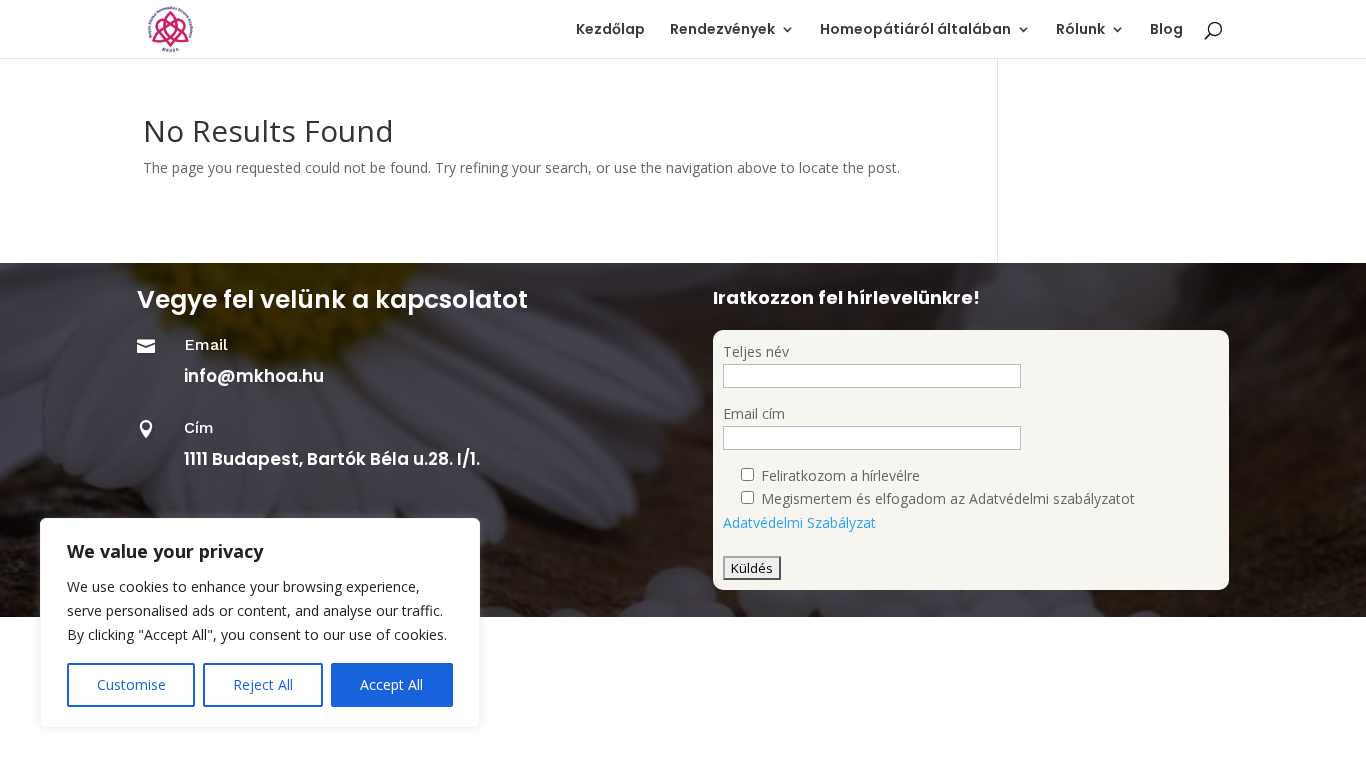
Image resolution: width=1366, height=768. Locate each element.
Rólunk (1080, 30)
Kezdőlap (610, 30)
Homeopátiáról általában (915, 30)
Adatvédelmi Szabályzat (799, 522)
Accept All (391, 684)
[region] (260, 623)
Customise (131, 684)
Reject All (263, 684)
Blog (1166, 30)
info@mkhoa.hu (254, 376)
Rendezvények (722, 30)
